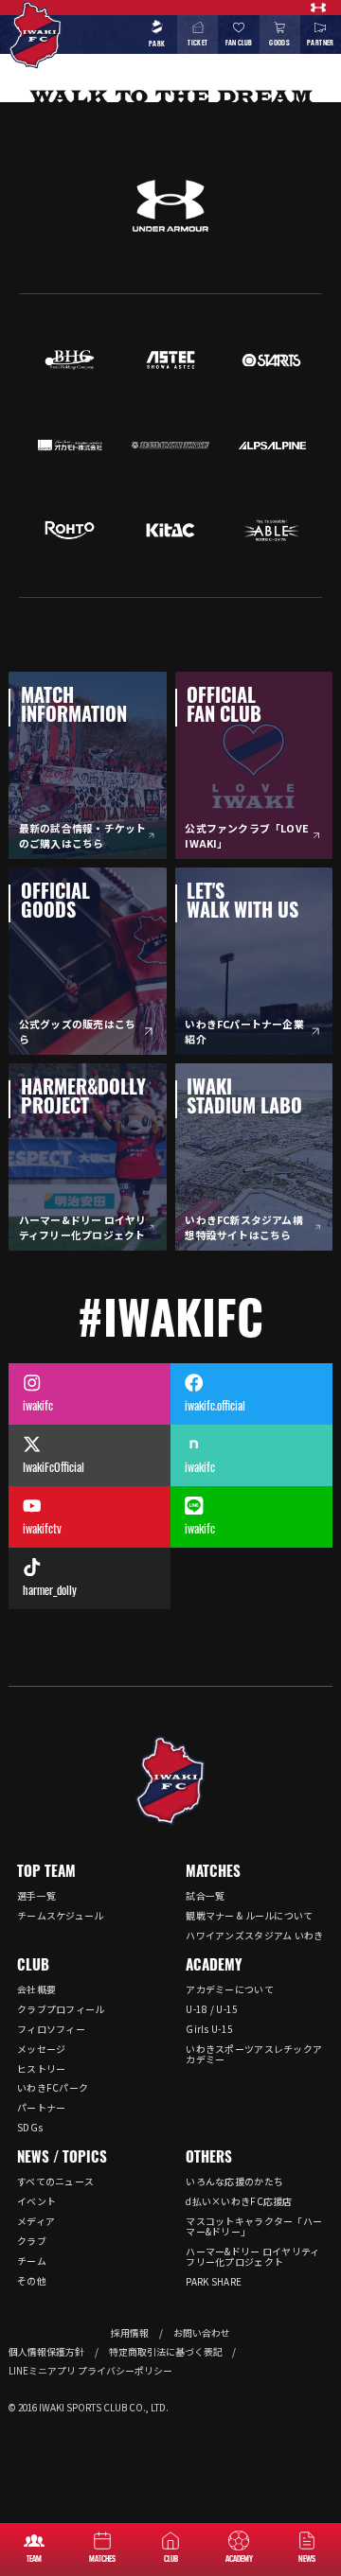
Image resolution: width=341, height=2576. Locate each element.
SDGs (30, 2127)
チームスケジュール (61, 1915)
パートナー (42, 2107)
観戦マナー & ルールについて (249, 1915)
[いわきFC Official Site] (171, 1781)
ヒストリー (42, 2068)
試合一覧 (205, 1895)
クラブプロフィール (61, 2009)
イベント (36, 2201)
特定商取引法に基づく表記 (166, 2352)
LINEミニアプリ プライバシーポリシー (90, 2371)
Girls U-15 (209, 2029)
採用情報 (130, 2333)
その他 (32, 2280)
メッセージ (42, 2049)
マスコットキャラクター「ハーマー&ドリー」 (254, 2226)
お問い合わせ (202, 2333)
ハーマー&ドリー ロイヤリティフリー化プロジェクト (252, 2256)
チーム (32, 2261)
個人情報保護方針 (46, 2352)
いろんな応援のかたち (234, 2181)
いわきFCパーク (53, 2087)
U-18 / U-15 (212, 2009)
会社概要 (36, 1989)
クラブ (32, 2241)
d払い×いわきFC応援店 (239, 2201)
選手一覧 (36, 1895)
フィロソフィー (51, 2029)
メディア (36, 2221)
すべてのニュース (55, 2181)
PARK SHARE (214, 2281)
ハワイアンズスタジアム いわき (254, 1935)
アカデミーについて (230, 1989)
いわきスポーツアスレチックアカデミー (254, 2054)
